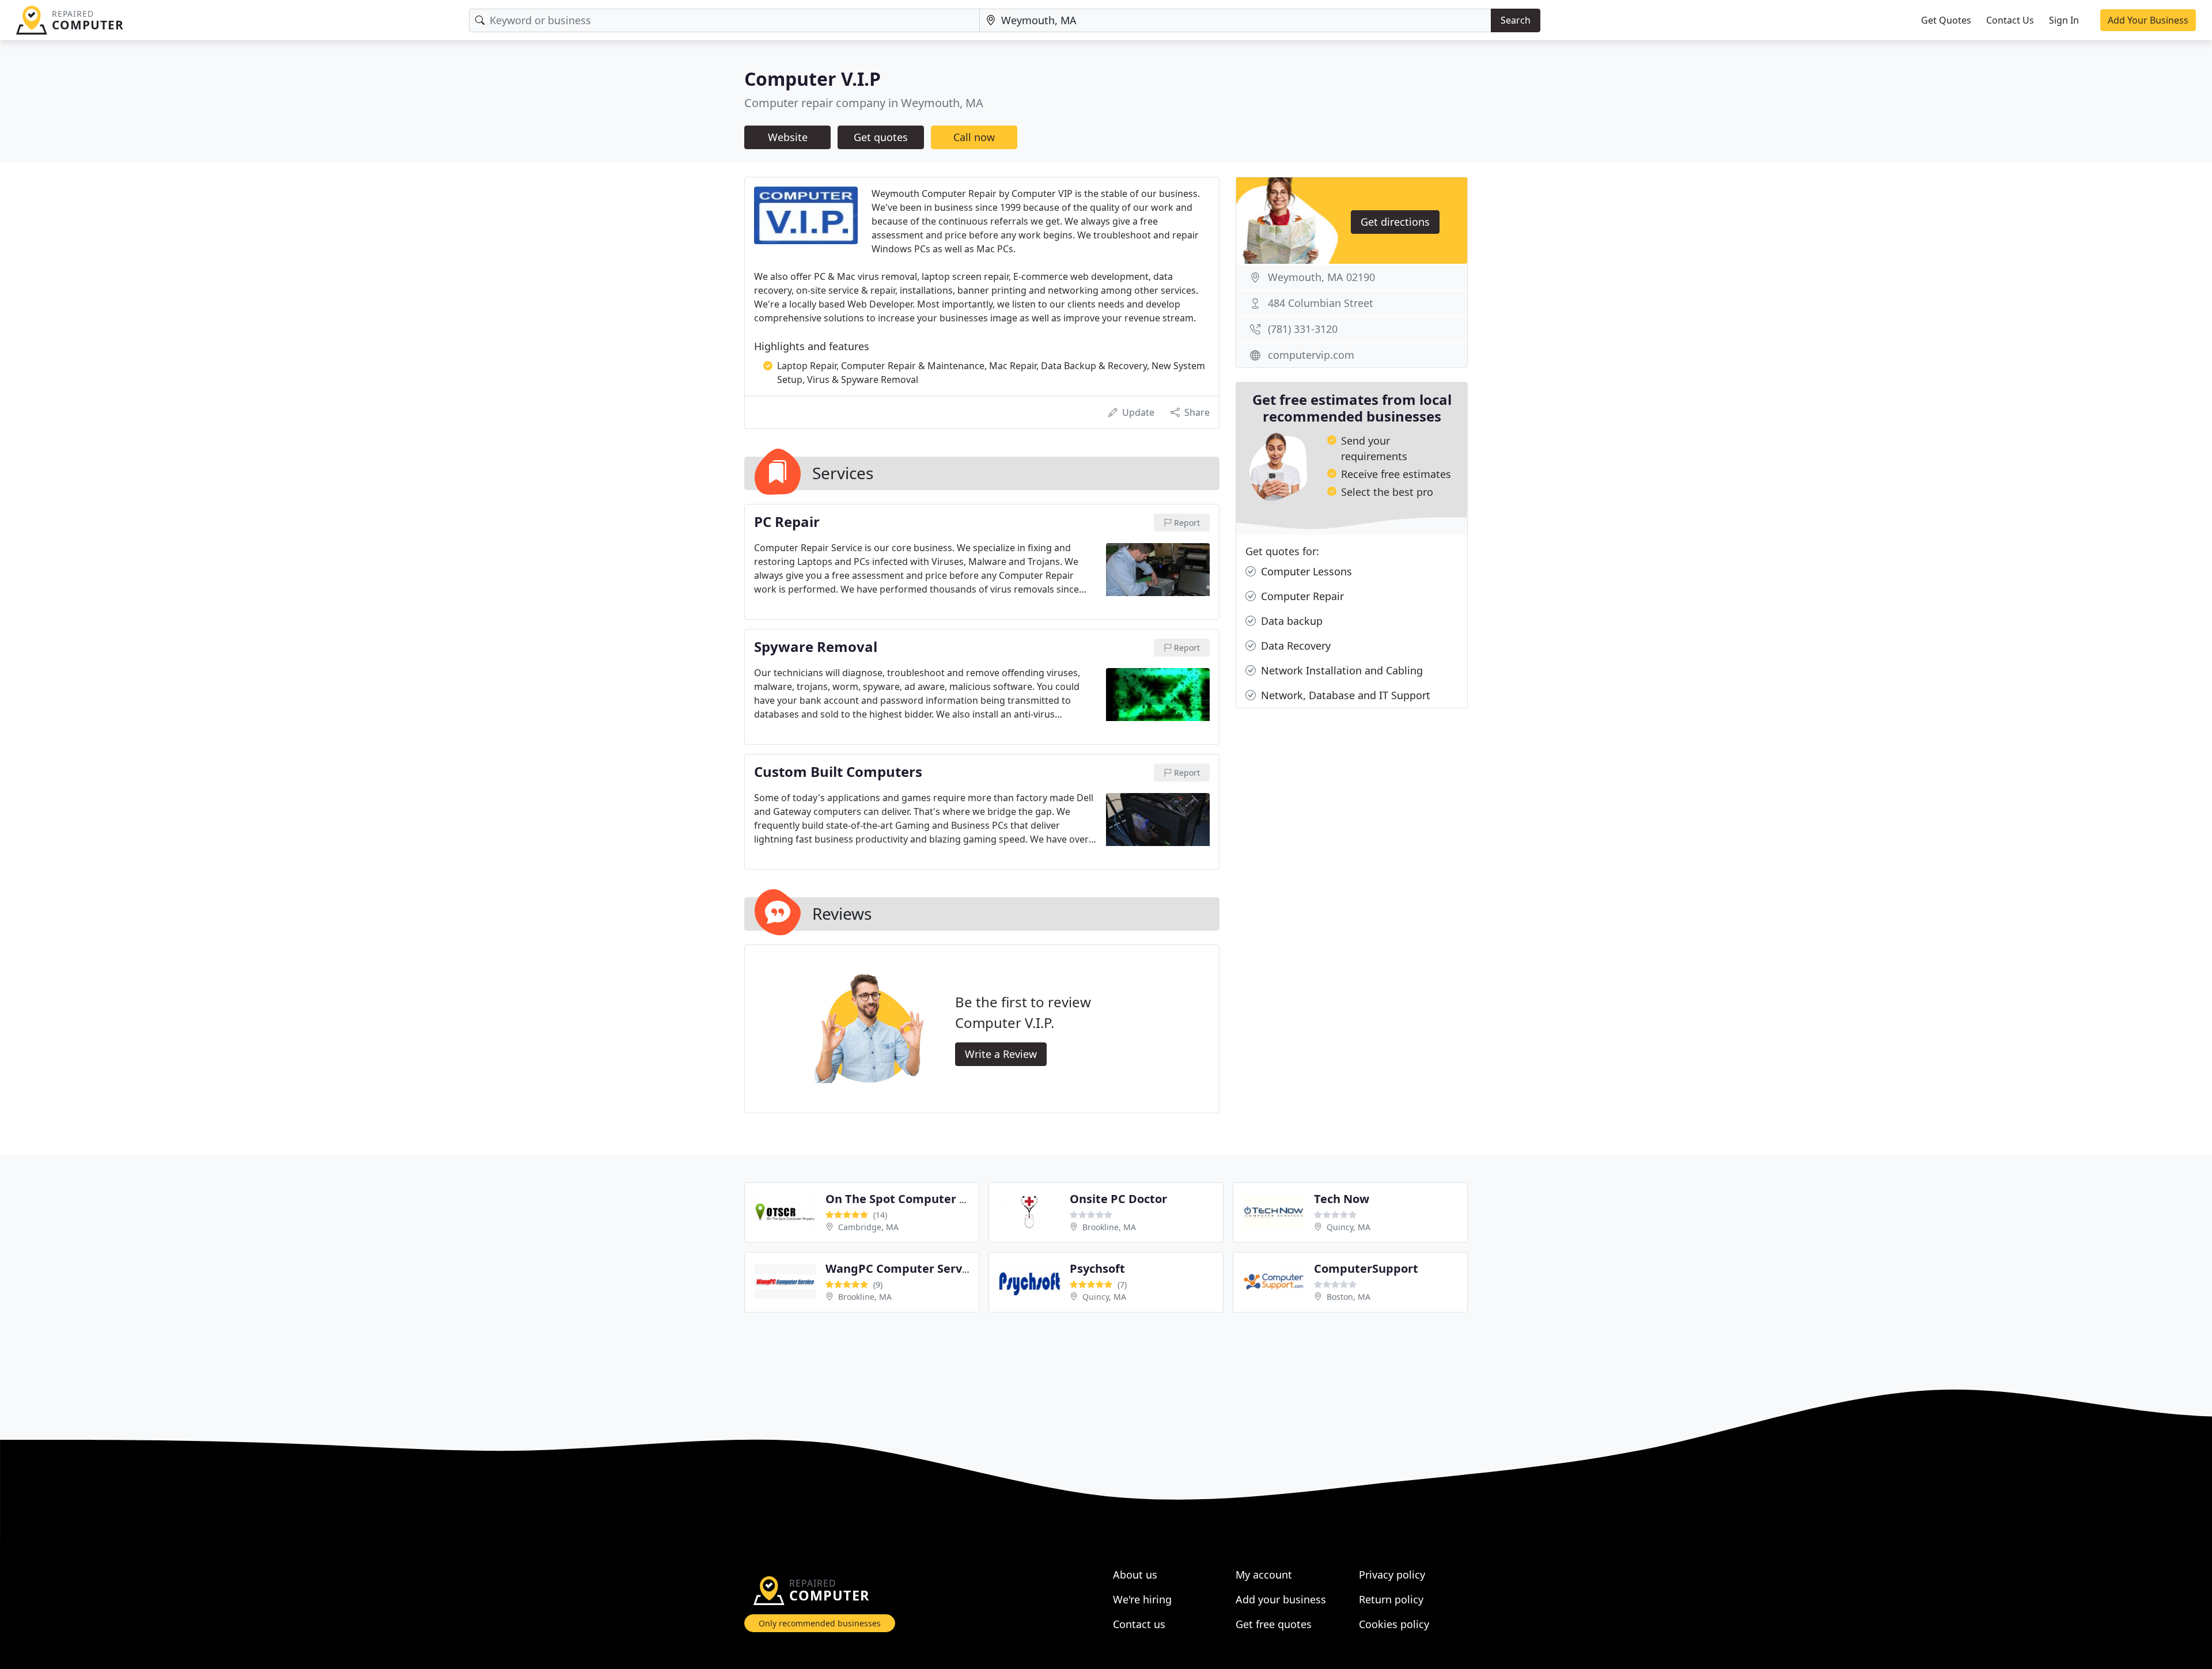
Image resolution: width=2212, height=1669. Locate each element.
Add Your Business (2148, 20)
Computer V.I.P (813, 79)
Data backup (1290, 621)
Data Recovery (1294, 646)
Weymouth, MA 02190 (1321, 277)
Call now (974, 137)
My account (1264, 1575)
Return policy (1391, 1599)
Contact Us (2010, 20)
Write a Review (1001, 1054)
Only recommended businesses (820, 1623)
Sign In (2064, 20)
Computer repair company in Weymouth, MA (864, 103)
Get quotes (881, 137)
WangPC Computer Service (902, 1268)
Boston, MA (1349, 1297)
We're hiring (1142, 1599)
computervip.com (1311, 355)
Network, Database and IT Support (1344, 695)
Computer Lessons (1305, 571)
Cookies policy (1394, 1624)
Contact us (1139, 1624)
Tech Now (1342, 1199)
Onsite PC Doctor (1118, 1199)
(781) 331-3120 (1303, 329)
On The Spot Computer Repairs (914, 1199)
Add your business (1281, 1599)
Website (788, 137)
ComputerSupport (1366, 1268)
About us (1135, 1575)
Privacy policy (1392, 1575)
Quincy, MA (1349, 1227)
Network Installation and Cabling (1340, 670)
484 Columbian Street (1321, 303)
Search (1516, 20)
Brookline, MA (1109, 1227)
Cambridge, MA (868, 1227)
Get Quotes (1946, 20)
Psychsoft (1097, 1268)
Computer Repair (1301, 596)
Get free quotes (1274, 1624)
